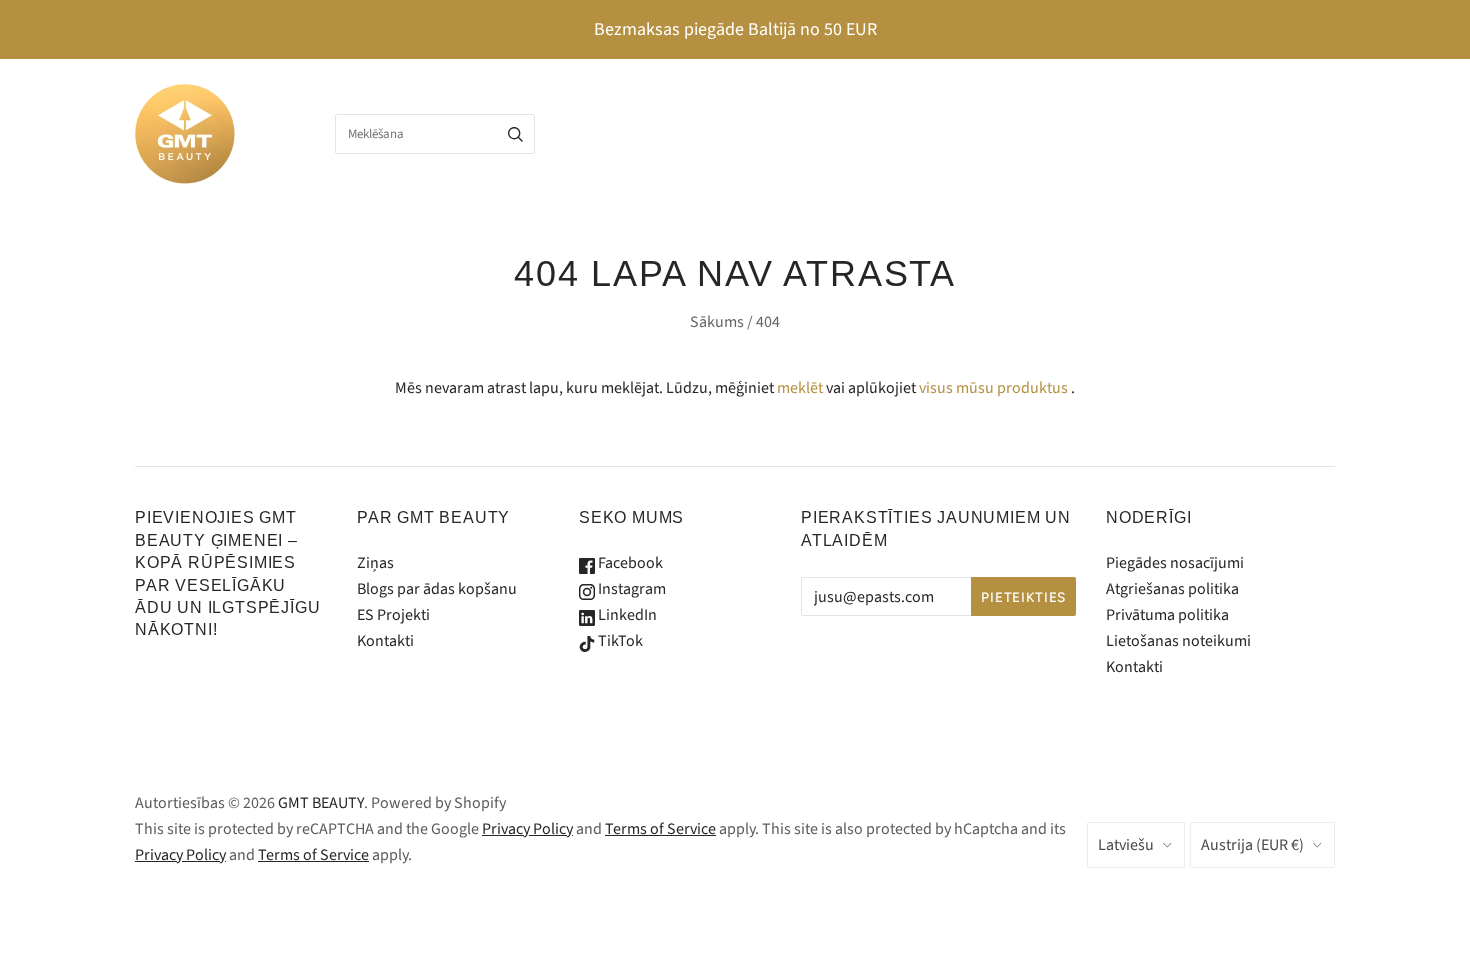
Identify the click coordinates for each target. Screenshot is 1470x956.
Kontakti (385, 641)
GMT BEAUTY (321, 803)
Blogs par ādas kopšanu (437, 589)
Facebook (629, 563)
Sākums (717, 322)
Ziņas (375, 563)
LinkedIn (626, 615)
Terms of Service (660, 829)
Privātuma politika (1167, 615)
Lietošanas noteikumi (1178, 641)
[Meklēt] (515, 134)
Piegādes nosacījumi (1175, 563)
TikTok (619, 641)
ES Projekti (393, 615)
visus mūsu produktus (993, 388)
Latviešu (1126, 845)
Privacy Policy (527, 829)
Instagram (630, 589)
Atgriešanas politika (1172, 589)
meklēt (800, 388)
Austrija (1252, 845)
